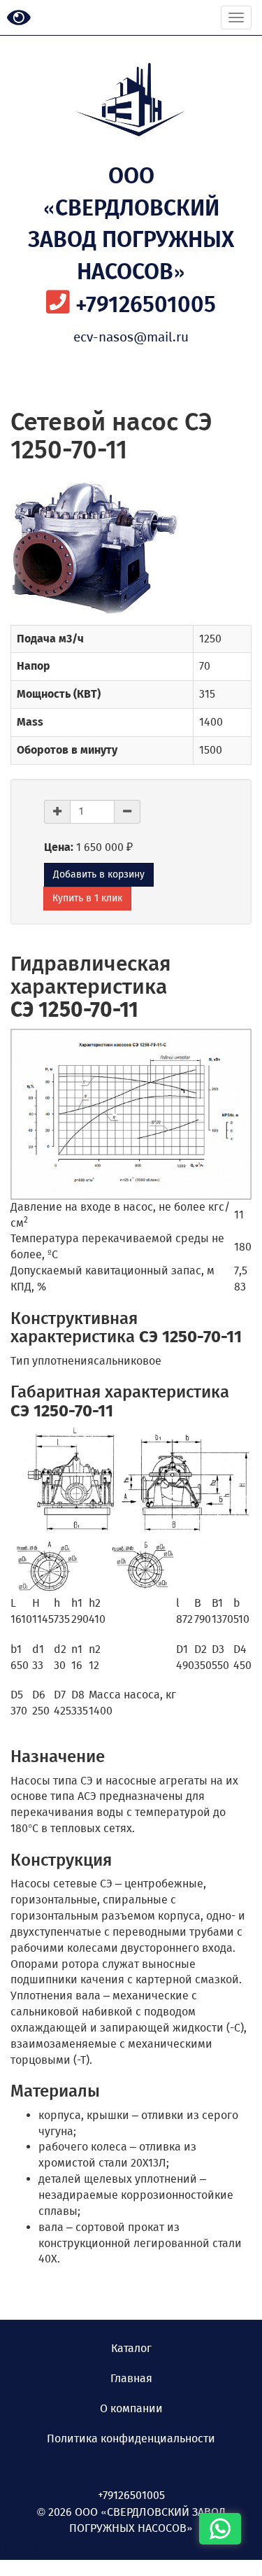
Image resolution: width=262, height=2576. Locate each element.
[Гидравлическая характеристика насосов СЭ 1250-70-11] (131, 1114)
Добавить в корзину (99, 874)
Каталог (131, 2348)
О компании (131, 2408)
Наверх (24, 2551)
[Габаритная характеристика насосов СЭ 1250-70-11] (131, 1511)
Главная (131, 2378)
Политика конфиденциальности (131, 2438)
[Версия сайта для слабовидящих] (19, 19)
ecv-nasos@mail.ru (131, 337)
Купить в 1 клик (87, 898)
